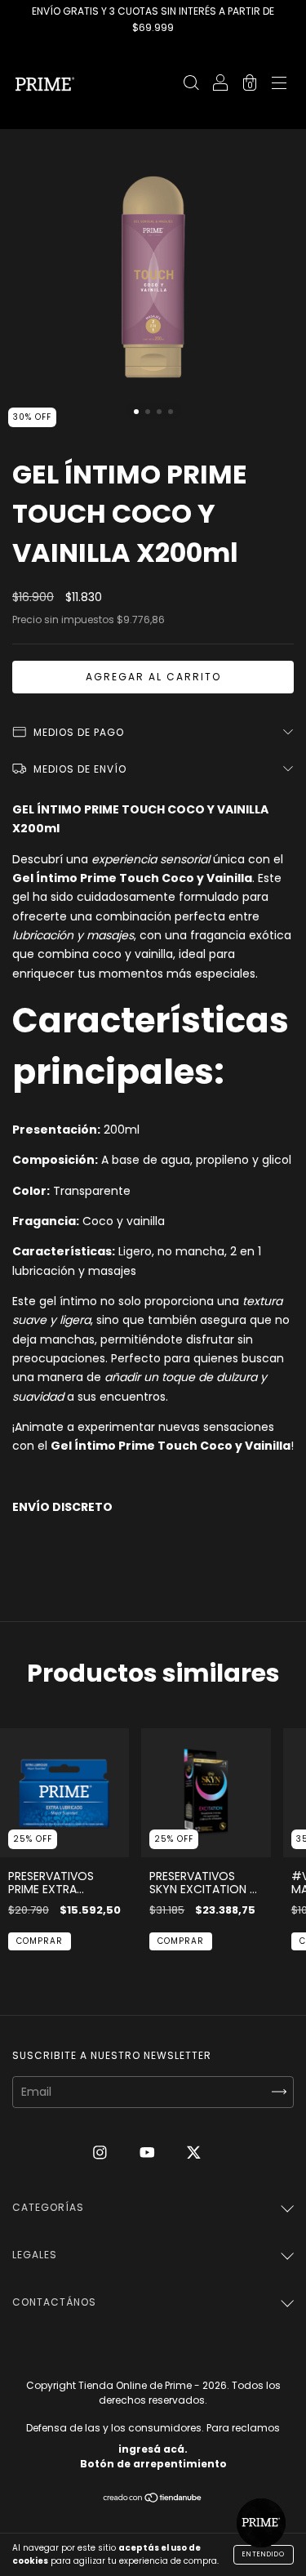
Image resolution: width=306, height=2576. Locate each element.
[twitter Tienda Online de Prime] (194, 2152)
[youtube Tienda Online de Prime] (149, 2152)
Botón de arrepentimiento (153, 2464)
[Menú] (279, 85)
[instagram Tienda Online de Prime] (102, 2152)
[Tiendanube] (153, 2499)
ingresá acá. (153, 2449)
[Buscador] (191, 85)
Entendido (264, 2554)
